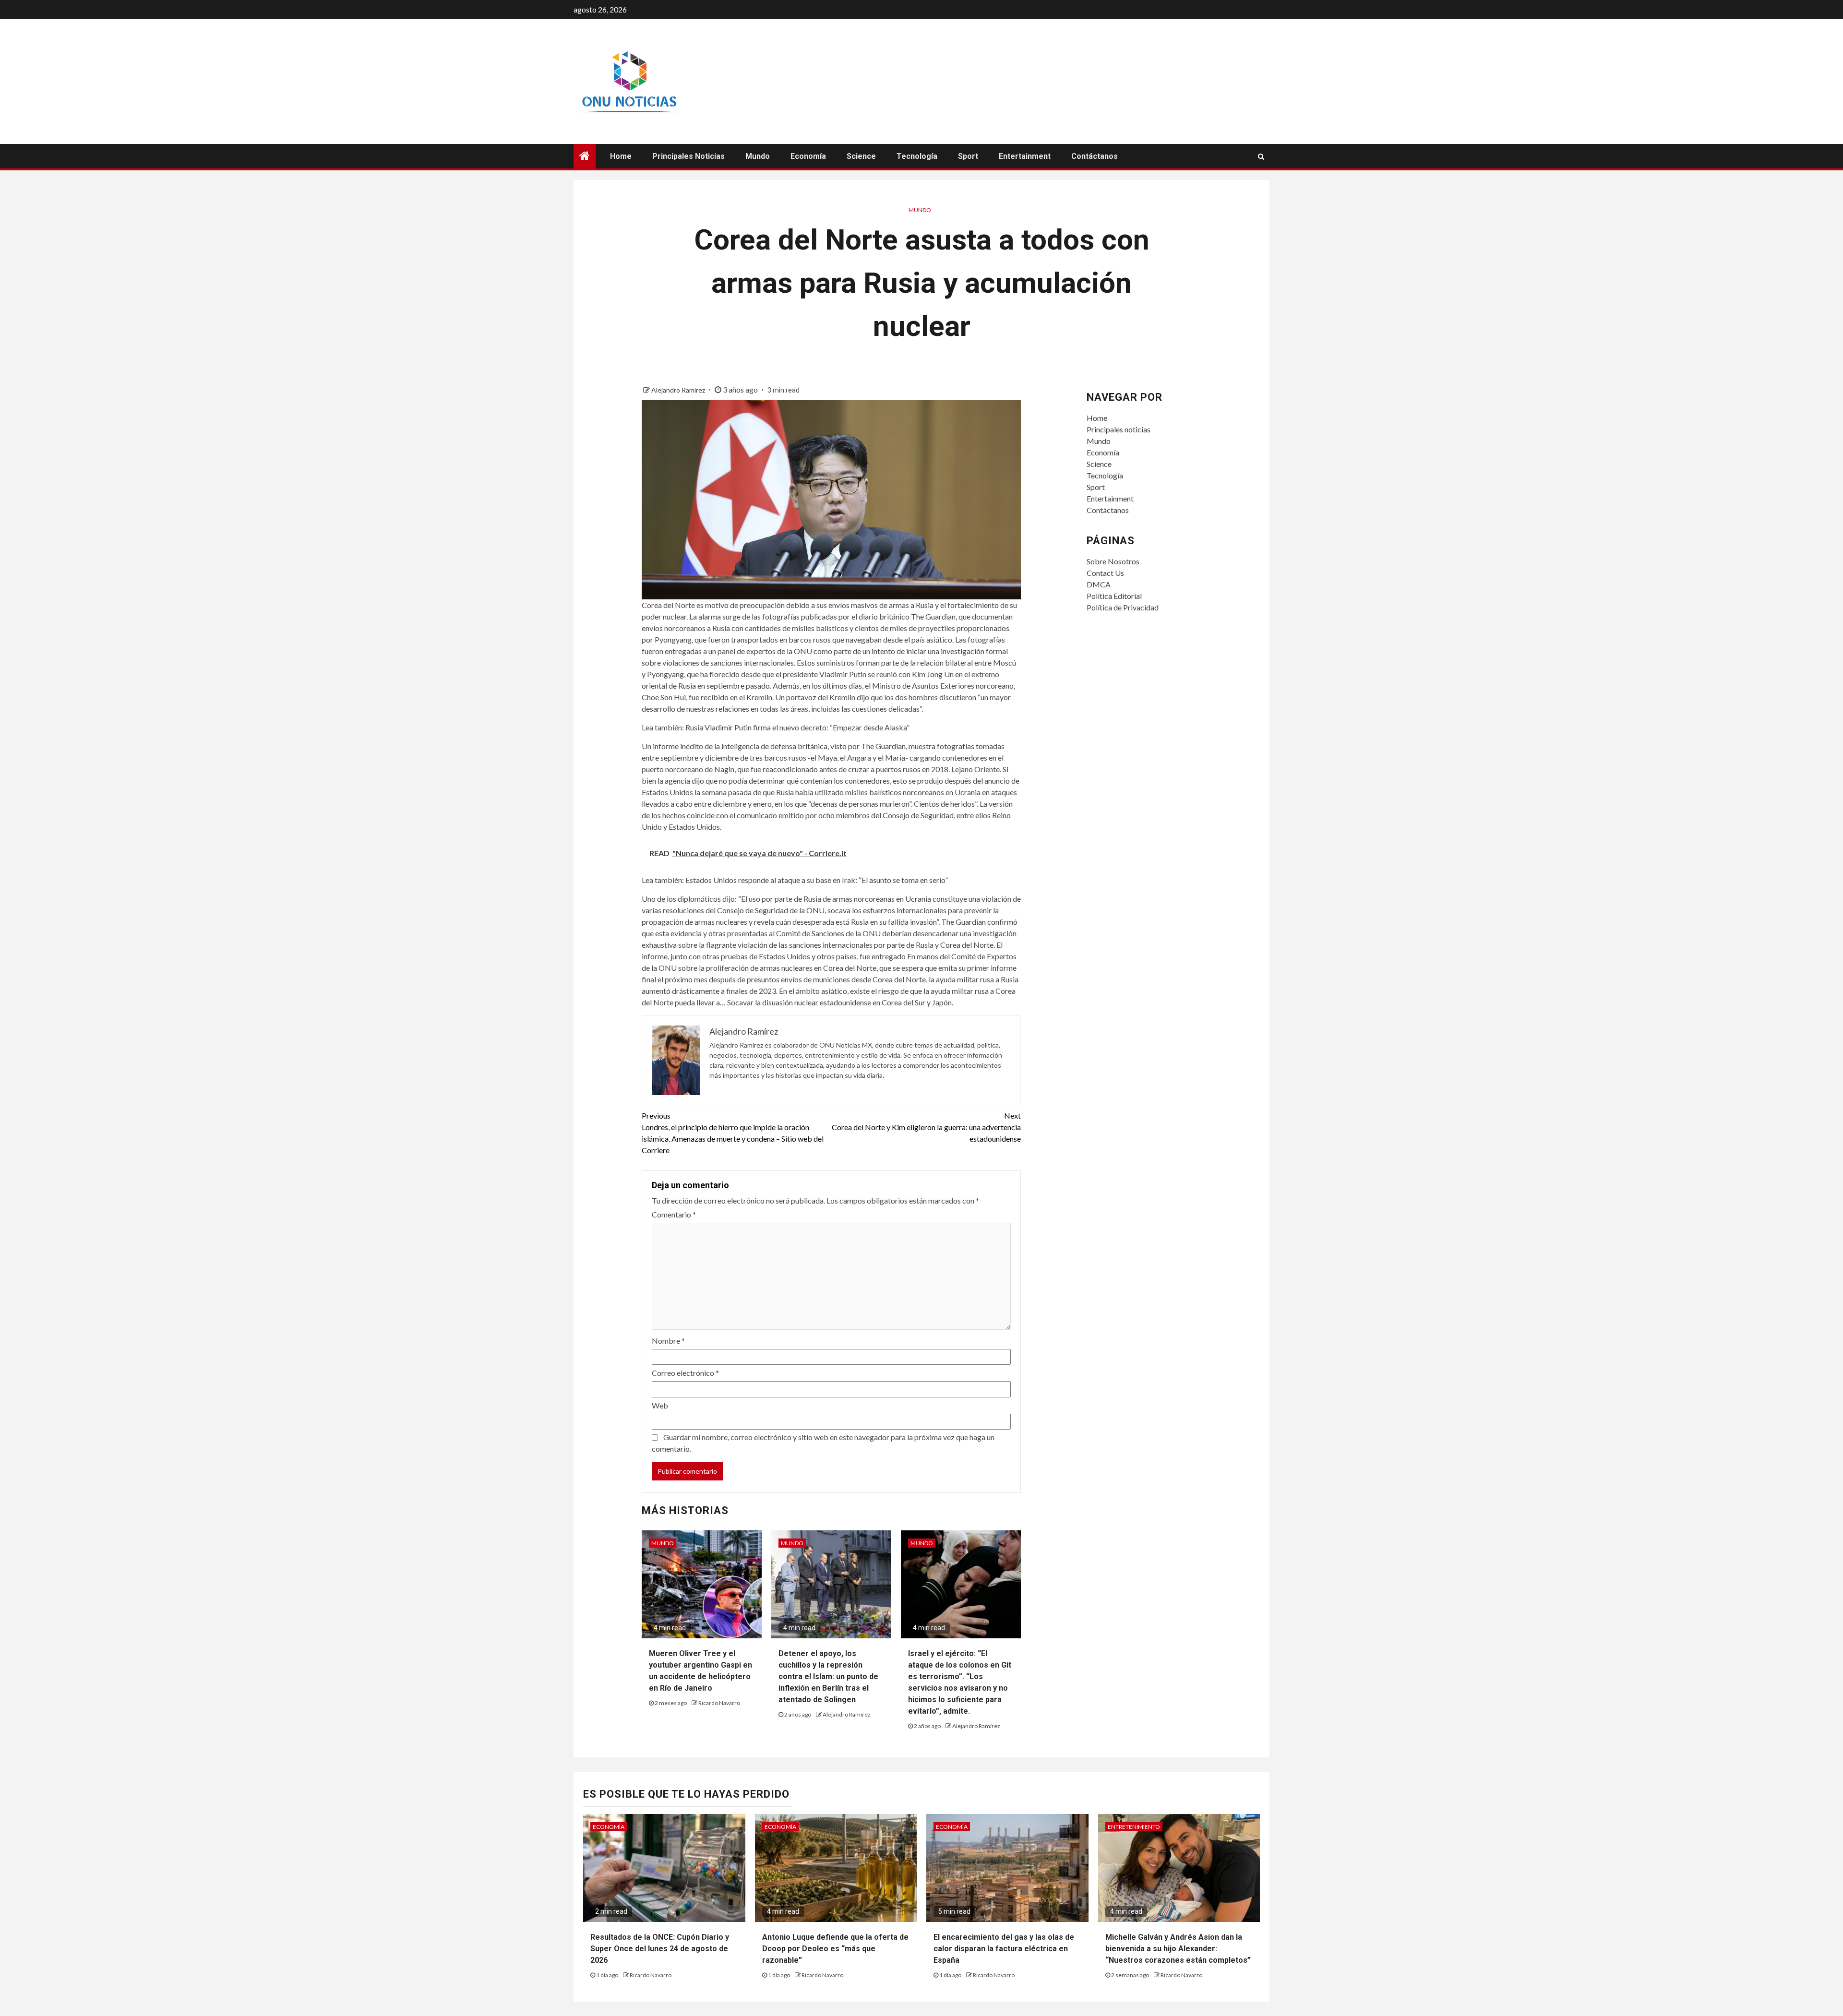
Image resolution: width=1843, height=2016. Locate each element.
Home (621, 156)
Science (861, 156)
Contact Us (1105, 573)
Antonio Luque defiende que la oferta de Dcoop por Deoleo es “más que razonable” (835, 1949)
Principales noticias (688, 156)
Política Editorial (1114, 596)
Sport (968, 156)
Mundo (758, 156)
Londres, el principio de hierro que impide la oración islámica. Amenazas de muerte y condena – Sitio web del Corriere (733, 1133)
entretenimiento (1134, 1827)
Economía (808, 156)
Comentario (674, 1214)
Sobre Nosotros (1113, 561)
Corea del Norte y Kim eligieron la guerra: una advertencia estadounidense (926, 1127)
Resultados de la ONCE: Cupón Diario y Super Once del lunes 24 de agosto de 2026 (660, 1949)
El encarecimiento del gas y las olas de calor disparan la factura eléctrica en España (1004, 1949)
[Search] (1261, 156)
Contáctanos (1095, 156)
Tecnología (917, 156)
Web (660, 1405)
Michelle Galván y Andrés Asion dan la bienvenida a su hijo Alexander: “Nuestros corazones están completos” (1178, 1949)
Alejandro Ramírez (679, 390)
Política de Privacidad (1123, 607)
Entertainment (1025, 156)
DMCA (1099, 584)
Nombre (668, 1341)
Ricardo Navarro (719, 1703)
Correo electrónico (685, 1373)
